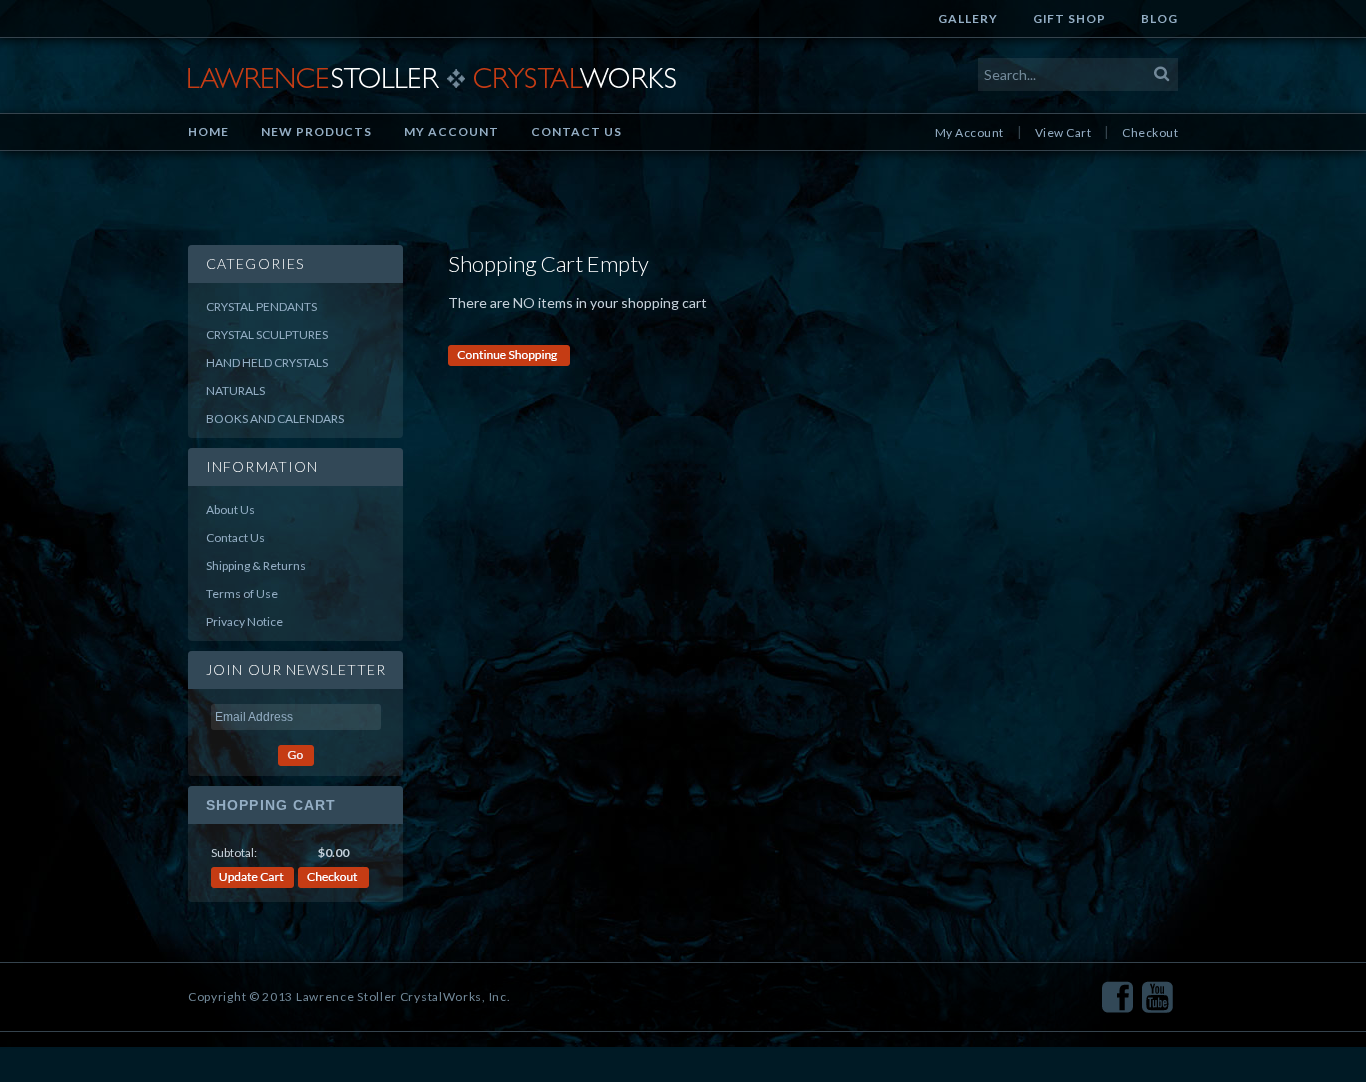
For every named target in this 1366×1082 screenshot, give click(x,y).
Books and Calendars (275, 418)
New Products (317, 131)
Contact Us (576, 131)
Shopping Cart (271, 805)
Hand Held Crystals (267, 362)
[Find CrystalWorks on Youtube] (1157, 997)
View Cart (1063, 132)
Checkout (1150, 132)
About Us (230, 509)
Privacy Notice (244, 621)
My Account (451, 131)
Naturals (235, 390)
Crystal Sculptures (267, 334)
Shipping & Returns (256, 565)
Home (208, 131)
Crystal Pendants (261, 306)
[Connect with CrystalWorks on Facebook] (1116, 997)
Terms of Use (242, 593)
